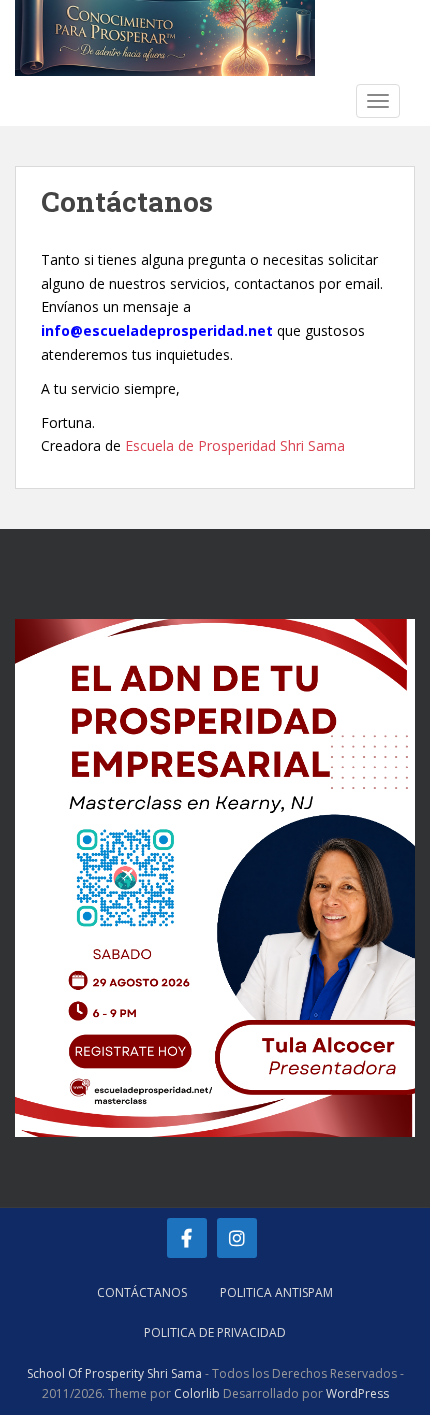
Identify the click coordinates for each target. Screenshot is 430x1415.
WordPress (357, 1393)
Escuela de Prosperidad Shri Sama (235, 445)
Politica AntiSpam (276, 1292)
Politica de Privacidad (215, 1332)
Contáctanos (142, 1292)
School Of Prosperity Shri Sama (114, 1373)
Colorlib (197, 1393)
